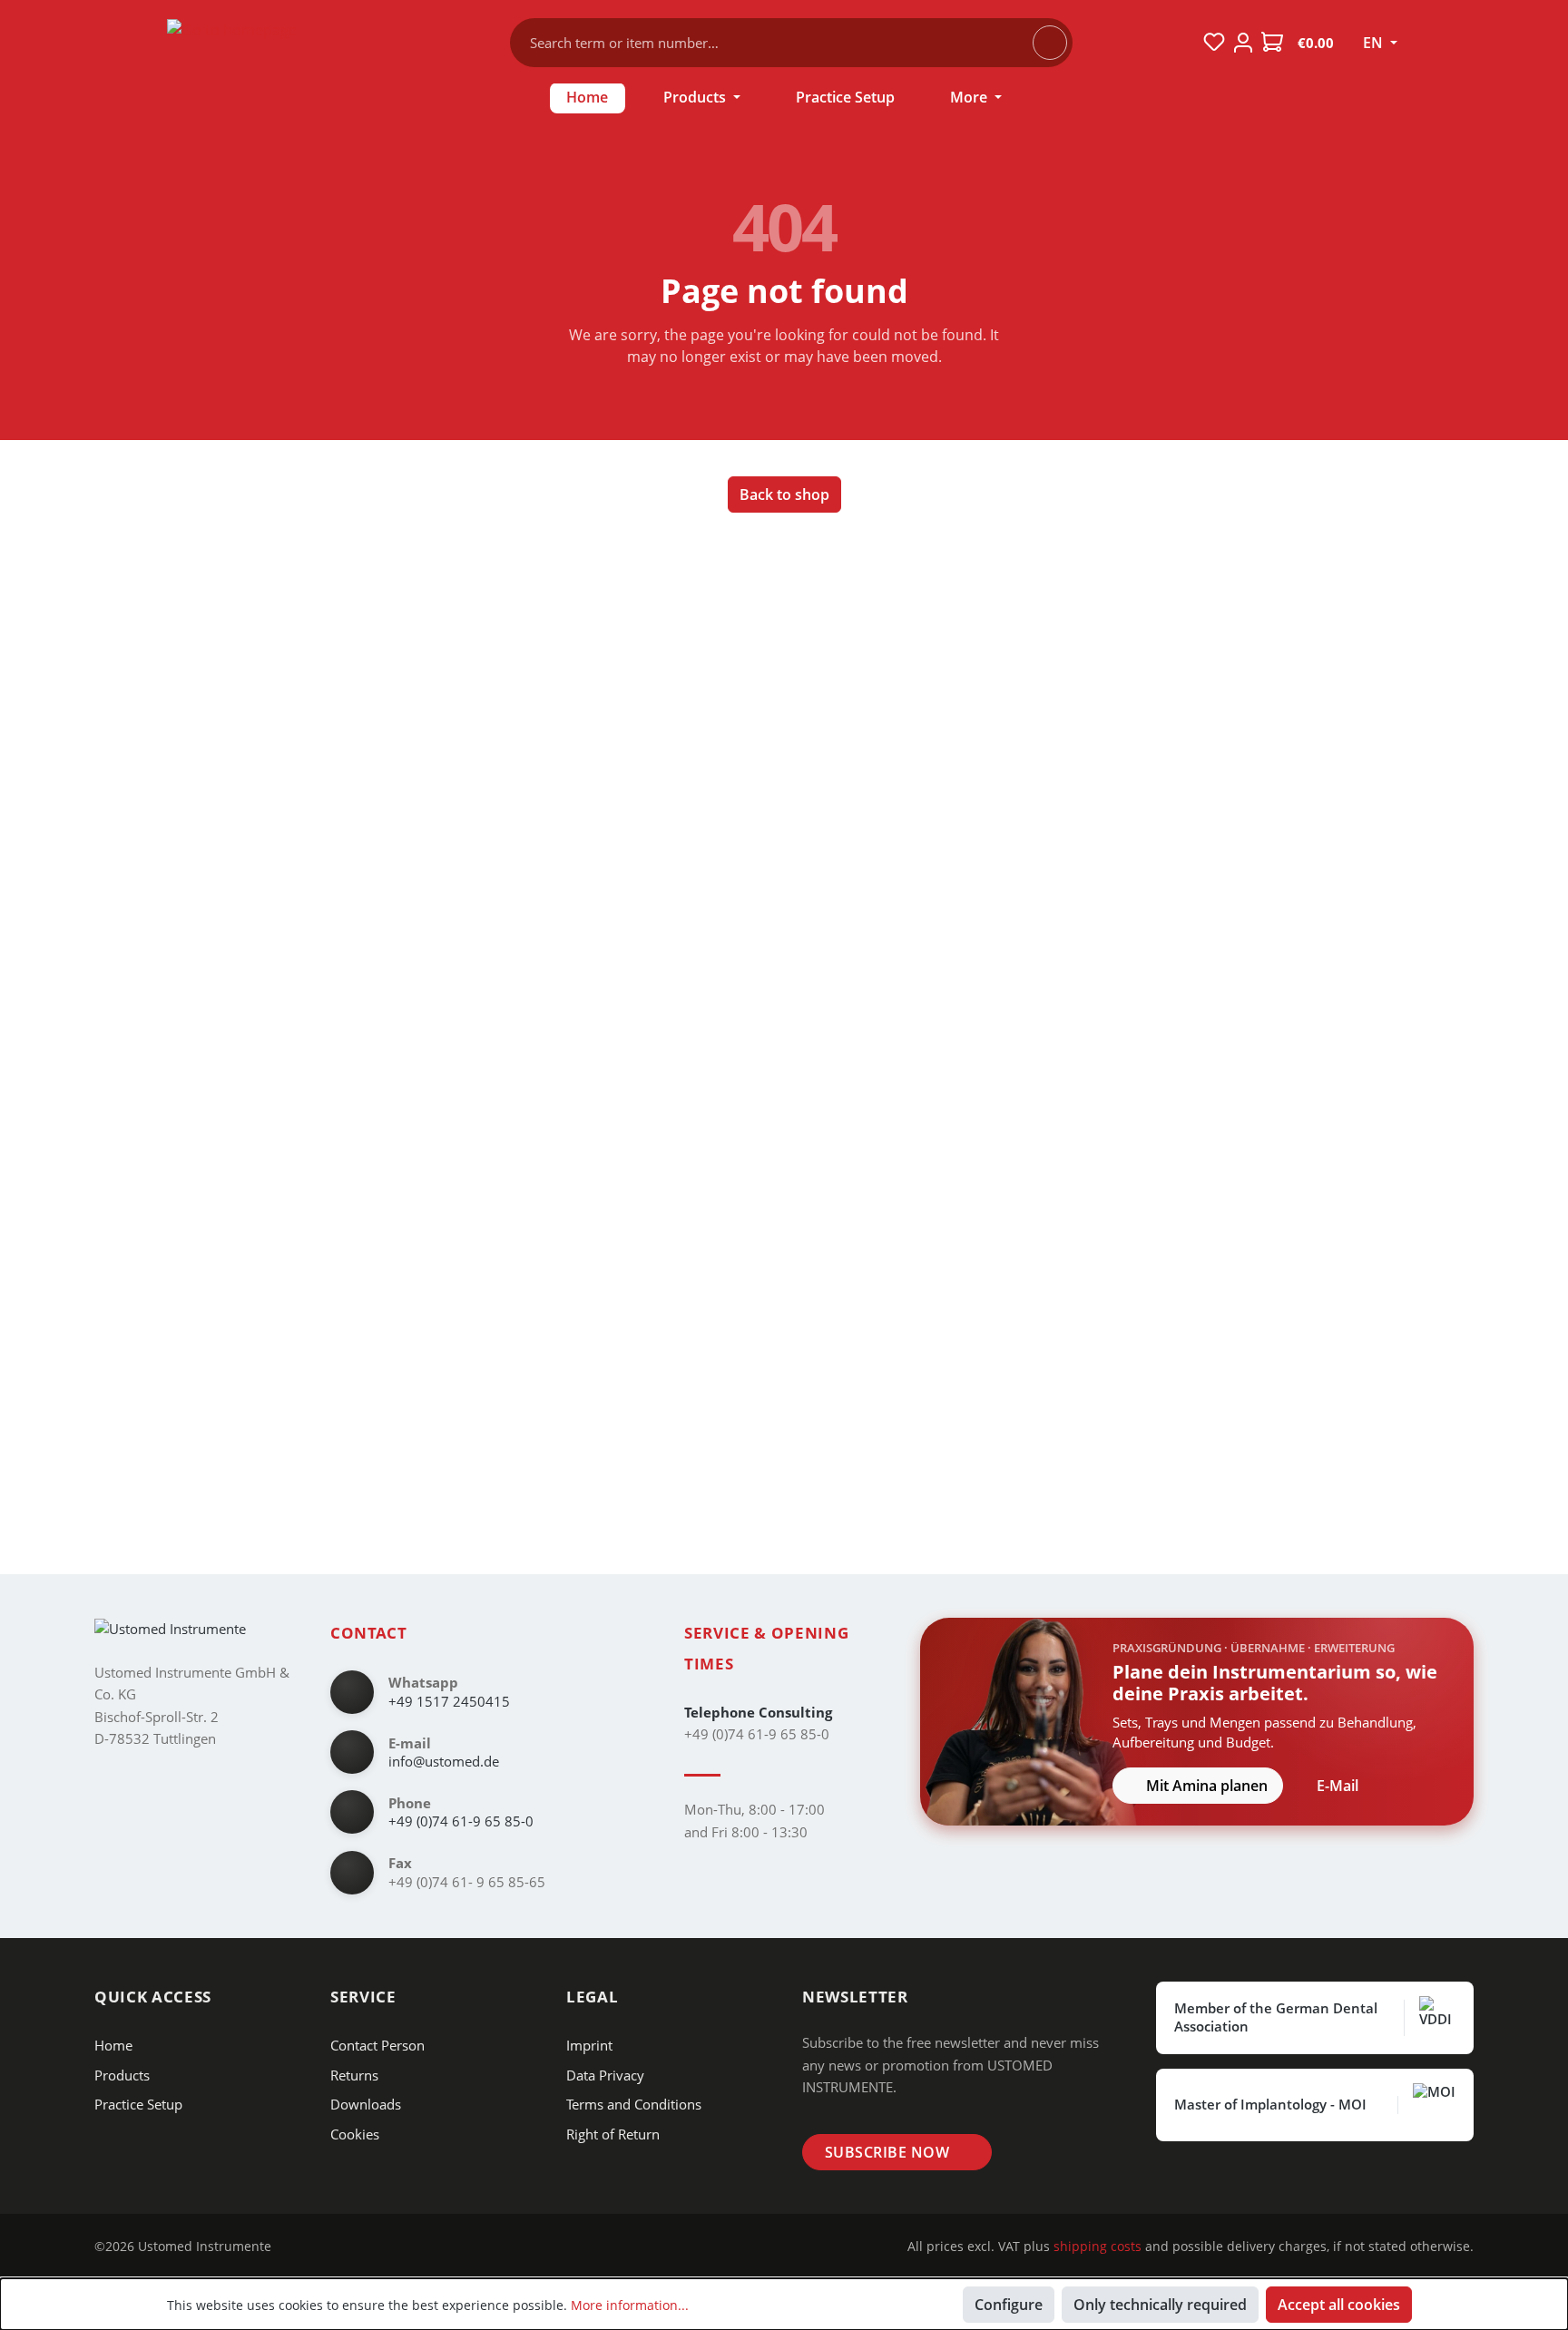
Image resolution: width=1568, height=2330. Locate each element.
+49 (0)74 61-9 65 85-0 (461, 1821)
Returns (354, 2075)
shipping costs (1098, 2246)
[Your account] (1243, 43)
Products (122, 2075)
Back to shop (784, 494)
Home (113, 2045)
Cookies (355, 2134)
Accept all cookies (1339, 2305)
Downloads (366, 2104)
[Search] (1050, 43)
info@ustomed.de (444, 1761)
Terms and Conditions (634, 2104)
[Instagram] (300, 2246)
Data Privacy (605, 2075)
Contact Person (377, 2045)
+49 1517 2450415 (449, 1701)
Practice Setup (138, 2104)
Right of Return (613, 2134)
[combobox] (780, 43)
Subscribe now (887, 2152)
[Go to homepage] (275, 39)
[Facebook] (328, 2246)
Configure (1009, 2305)
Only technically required (1160, 2305)
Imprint (589, 2045)
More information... (630, 2305)
